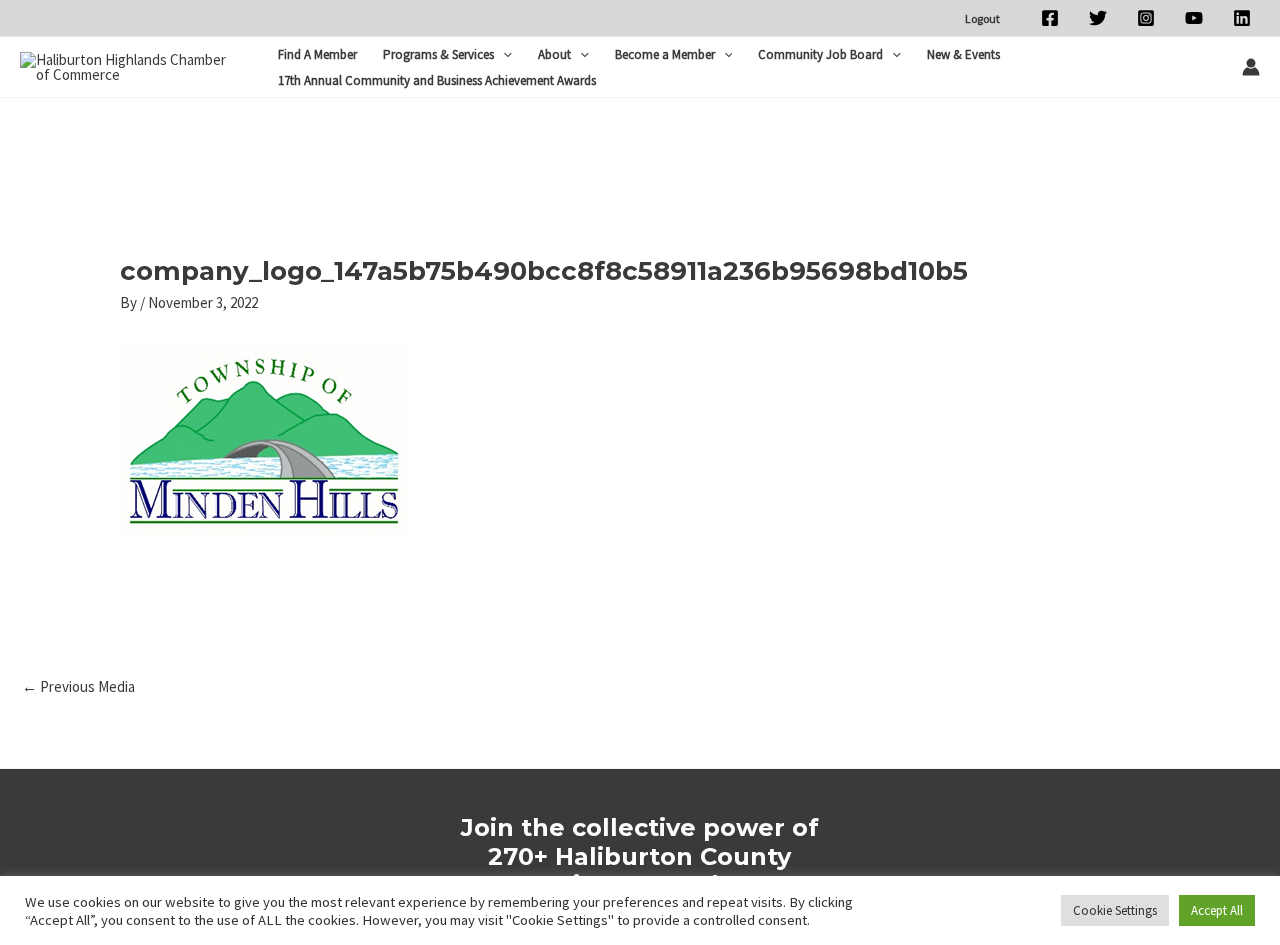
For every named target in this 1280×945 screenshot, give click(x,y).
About (554, 54)
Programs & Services (438, 54)
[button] (503, 55)
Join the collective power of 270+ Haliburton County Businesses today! (640, 856)
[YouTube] (1194, 18)
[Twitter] (1098, 18)
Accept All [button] (1217, 910)
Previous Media (78, 686)
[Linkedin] (1242, 18)
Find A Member (317, 54)
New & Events (963, 54)
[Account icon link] (1251, 67)
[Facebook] (1050, 18)
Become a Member (665, 54)
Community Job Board (820, 54)
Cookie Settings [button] (1115, 910)
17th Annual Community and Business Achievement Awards (437, 80)
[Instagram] (1146, 18)
